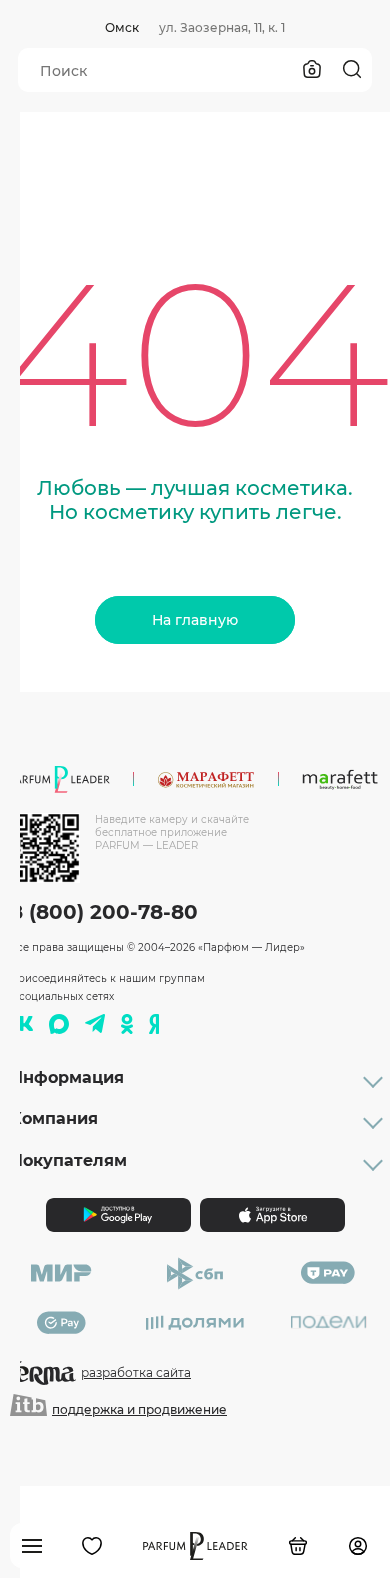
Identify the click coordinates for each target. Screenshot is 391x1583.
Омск (122, 27)
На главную (195, 620)
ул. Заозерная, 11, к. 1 (222, 27)
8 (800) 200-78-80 (104, 912)
